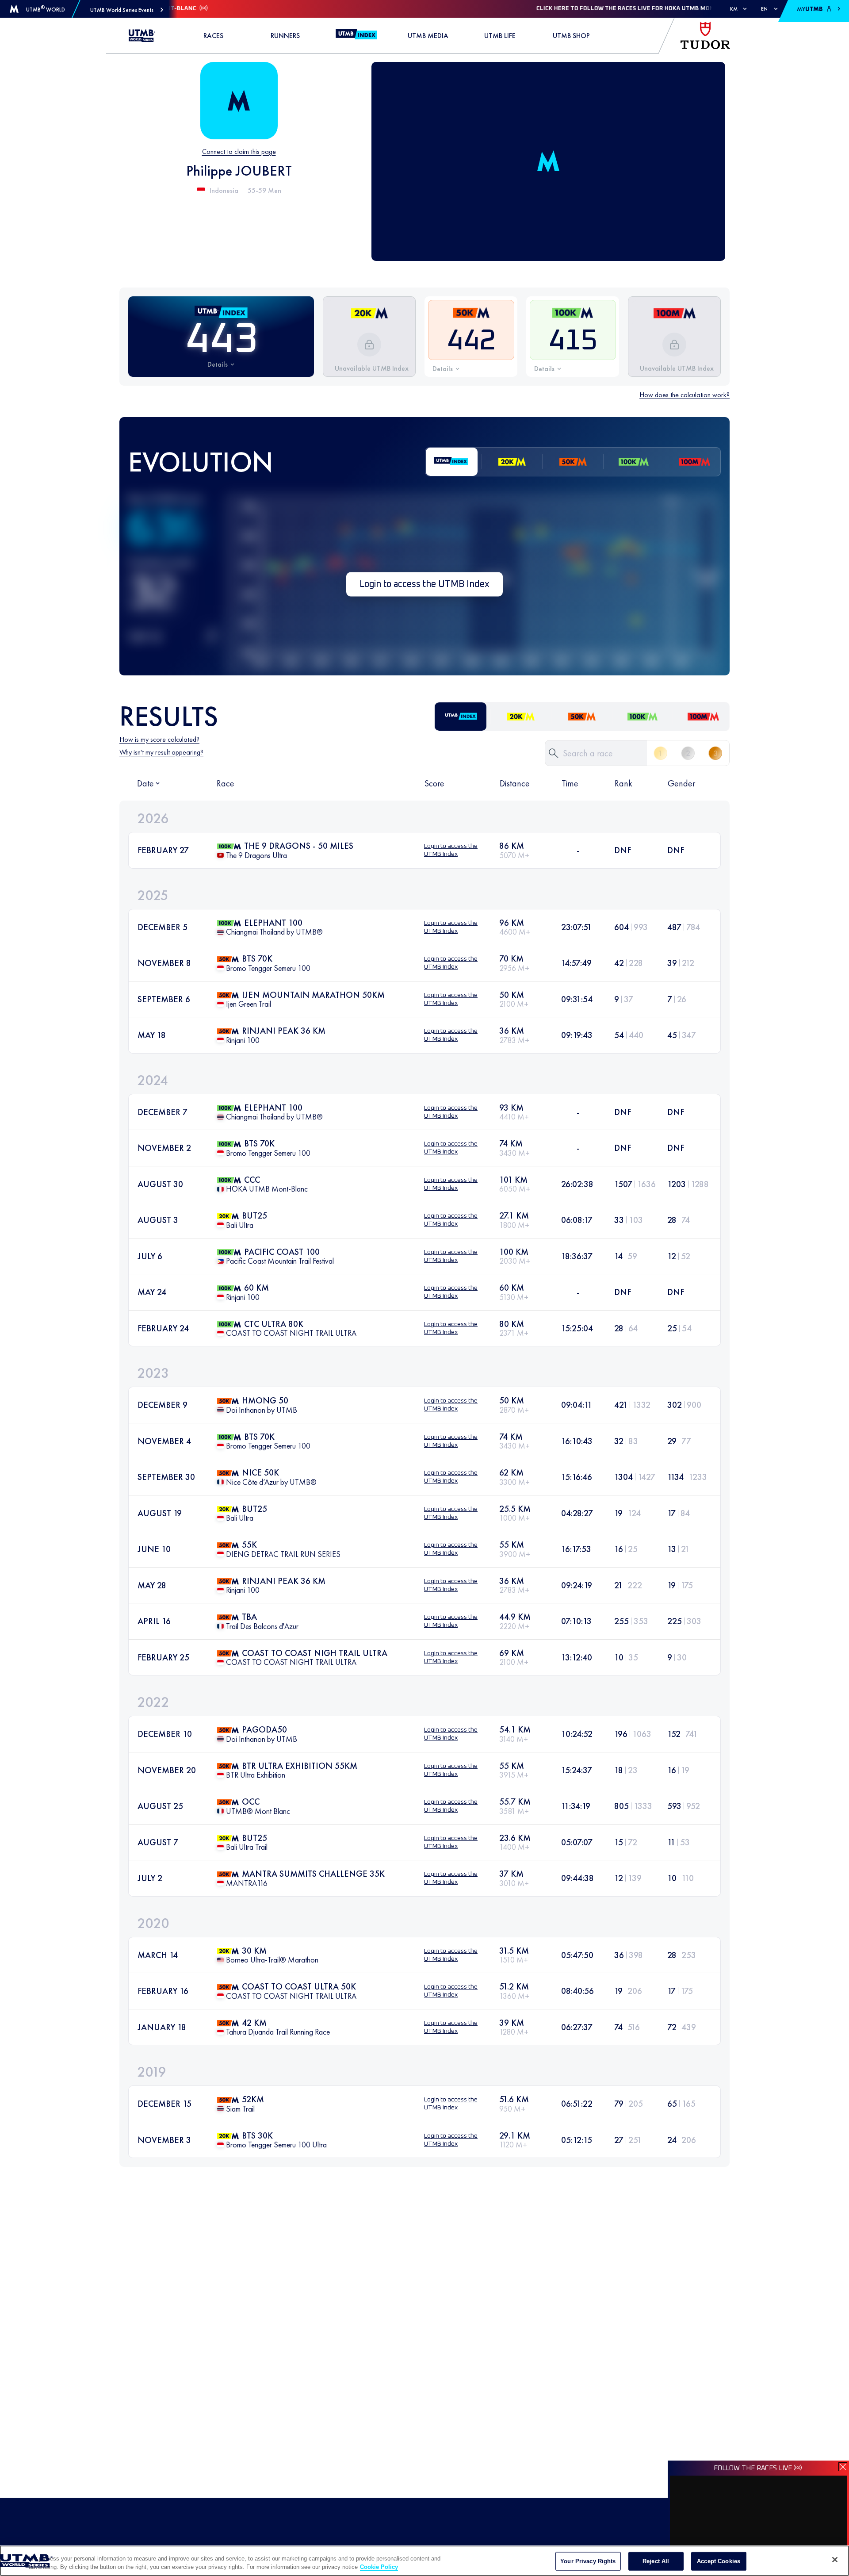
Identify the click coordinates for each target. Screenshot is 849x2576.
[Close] (835, 2560)
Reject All (656, 2561)
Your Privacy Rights (588, 2561)
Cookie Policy (379, 2567)
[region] (424, 2561)
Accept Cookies (719, 2561)
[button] (127, 10)
